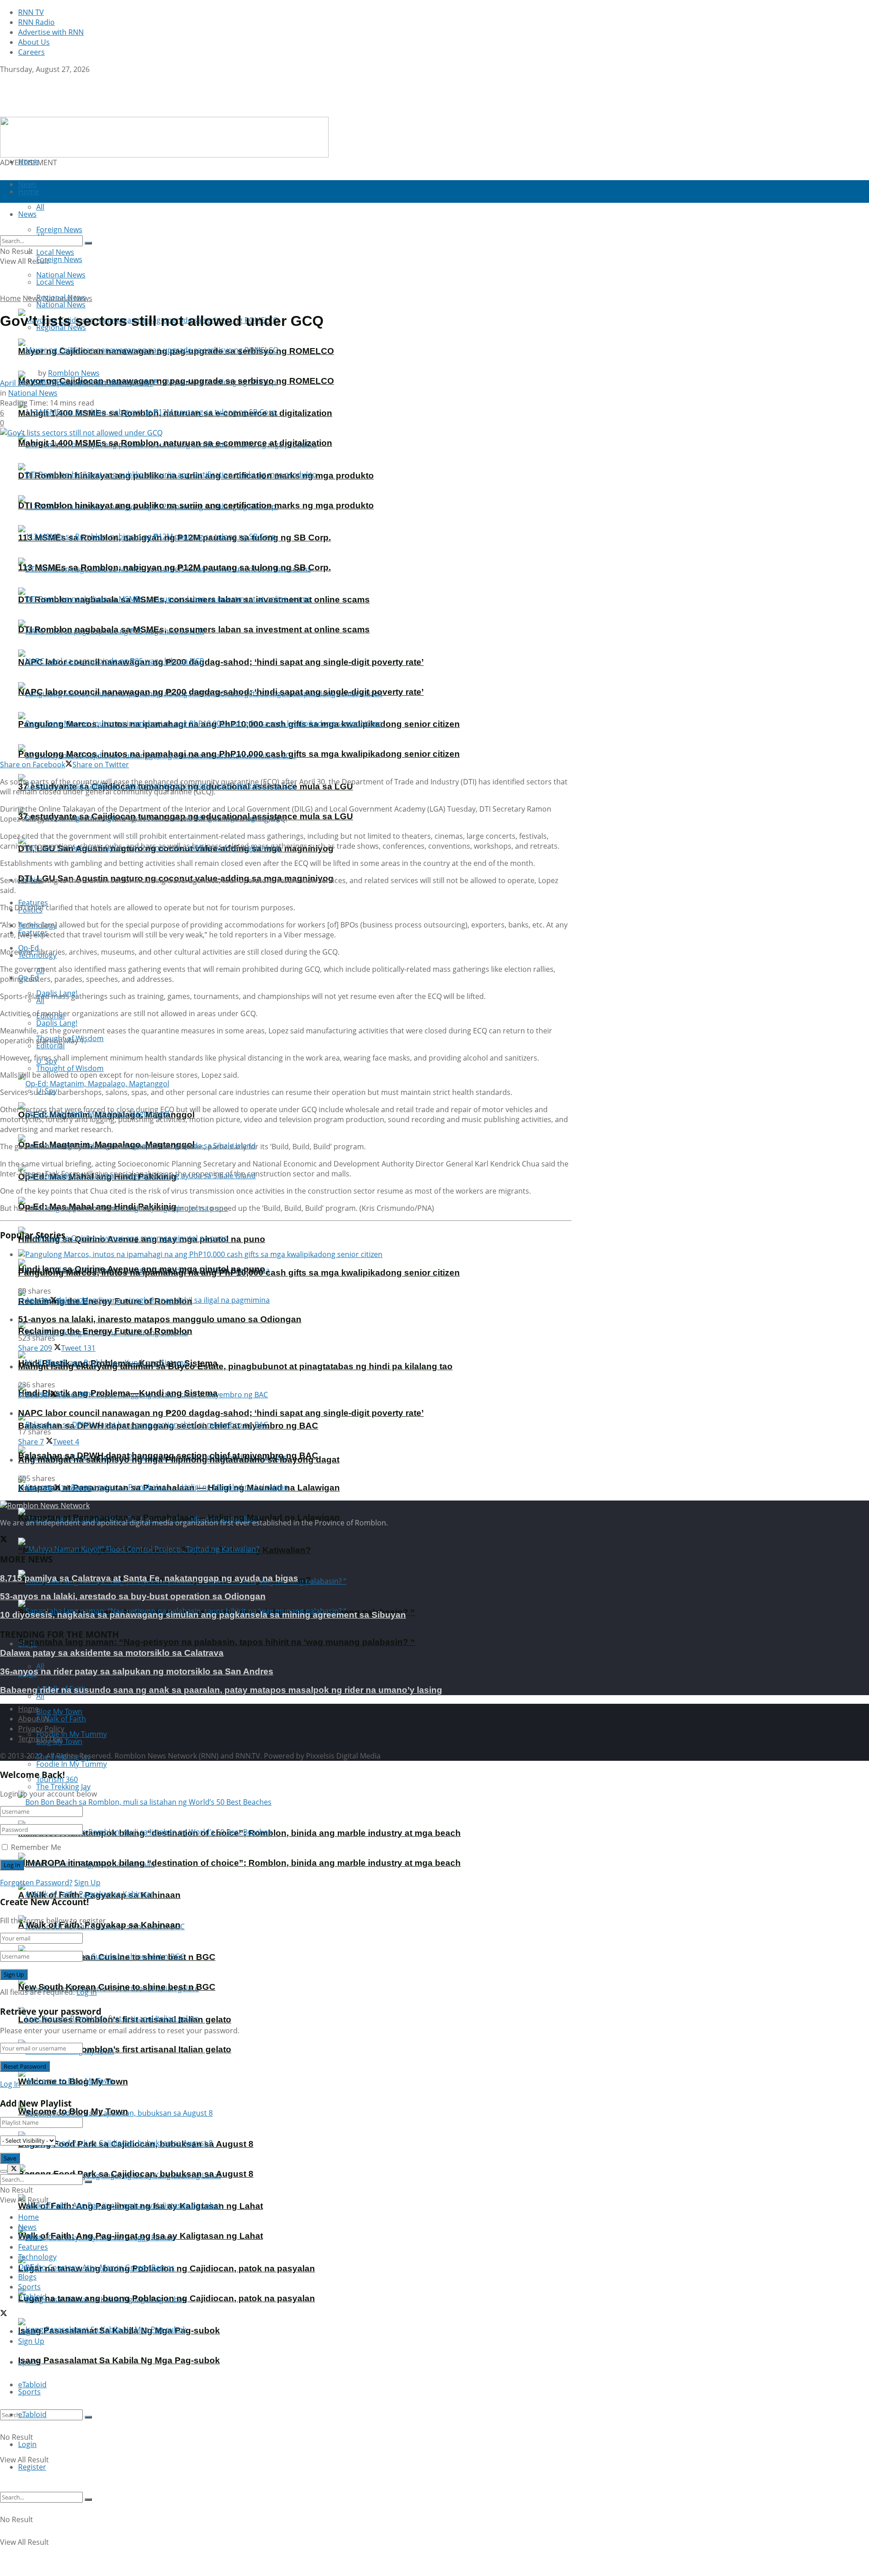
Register (32, 2467)
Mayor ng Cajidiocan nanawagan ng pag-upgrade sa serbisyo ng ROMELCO (176, 381)
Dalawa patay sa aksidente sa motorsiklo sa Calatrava (112, 1653)
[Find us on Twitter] (4, 79)
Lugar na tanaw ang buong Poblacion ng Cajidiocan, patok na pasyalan (167, 2298)
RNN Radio (36, 22)
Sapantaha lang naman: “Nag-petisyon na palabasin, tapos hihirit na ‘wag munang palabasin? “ (217, 1642)
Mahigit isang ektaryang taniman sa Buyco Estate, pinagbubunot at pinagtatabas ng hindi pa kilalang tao (235, 1366)
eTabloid (32, 2414)
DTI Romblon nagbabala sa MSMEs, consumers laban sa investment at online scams (194, 629)
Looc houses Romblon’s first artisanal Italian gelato (125, 2049)
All (40, 1666)
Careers (31, 52)
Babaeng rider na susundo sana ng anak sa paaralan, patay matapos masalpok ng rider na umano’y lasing (221, 1690)
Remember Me (36, 1847)
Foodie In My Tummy (72, 1764)
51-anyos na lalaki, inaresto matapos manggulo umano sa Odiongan (160, 1319)
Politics (30, 2237)
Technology (37, 2257)
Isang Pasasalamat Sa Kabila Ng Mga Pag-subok (119, 2360)
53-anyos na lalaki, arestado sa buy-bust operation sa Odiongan (133, 1596)
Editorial (50, 1046)
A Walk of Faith (61, 1719)
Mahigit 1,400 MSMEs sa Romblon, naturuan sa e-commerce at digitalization (175, 443)
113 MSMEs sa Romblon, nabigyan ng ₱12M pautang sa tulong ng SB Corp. (174, 567)
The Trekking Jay (63, 1787)
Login (27, 2444)
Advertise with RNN (51, 32)
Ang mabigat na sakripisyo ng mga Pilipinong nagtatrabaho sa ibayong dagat (179, 1460)
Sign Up (87, 1883)
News (32, 298)
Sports (29, 2392)
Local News (55, 282)
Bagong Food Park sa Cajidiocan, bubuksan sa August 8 (136, 2174)
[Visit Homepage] (57, 112)
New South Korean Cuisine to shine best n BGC (117, 1987)
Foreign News (59, 259)
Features (33, 2247)
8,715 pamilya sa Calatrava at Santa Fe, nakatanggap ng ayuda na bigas (149, 1578)
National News (61, 305)
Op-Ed (29, 2267)
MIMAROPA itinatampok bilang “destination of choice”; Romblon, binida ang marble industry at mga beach (239, 1863)
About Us (34, 42)
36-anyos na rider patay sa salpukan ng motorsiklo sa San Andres (137, 1671)
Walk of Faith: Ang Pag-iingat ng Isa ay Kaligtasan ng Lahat (141, 2236)
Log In (87, 1992)
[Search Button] (88, 2417)
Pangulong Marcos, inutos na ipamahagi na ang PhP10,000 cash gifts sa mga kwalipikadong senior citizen (239, 754)
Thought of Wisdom (70, 1068)
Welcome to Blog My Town (73, 2111)
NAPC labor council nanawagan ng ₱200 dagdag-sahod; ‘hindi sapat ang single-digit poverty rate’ (221, 662)
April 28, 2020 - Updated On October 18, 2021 (76, 383)
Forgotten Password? (36, 1883)
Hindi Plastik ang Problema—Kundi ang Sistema (118, 1393)
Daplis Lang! (57, 1023)
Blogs (27, 2277)
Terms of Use (40, 1739)
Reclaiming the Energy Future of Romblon (105, 1331)
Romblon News (74, 373)
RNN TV (31, 12)
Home (29, 162)
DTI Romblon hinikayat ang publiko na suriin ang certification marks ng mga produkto (196, 505)
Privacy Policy (41, 1729)
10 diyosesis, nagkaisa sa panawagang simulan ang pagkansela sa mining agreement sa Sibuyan (203, 1615)
